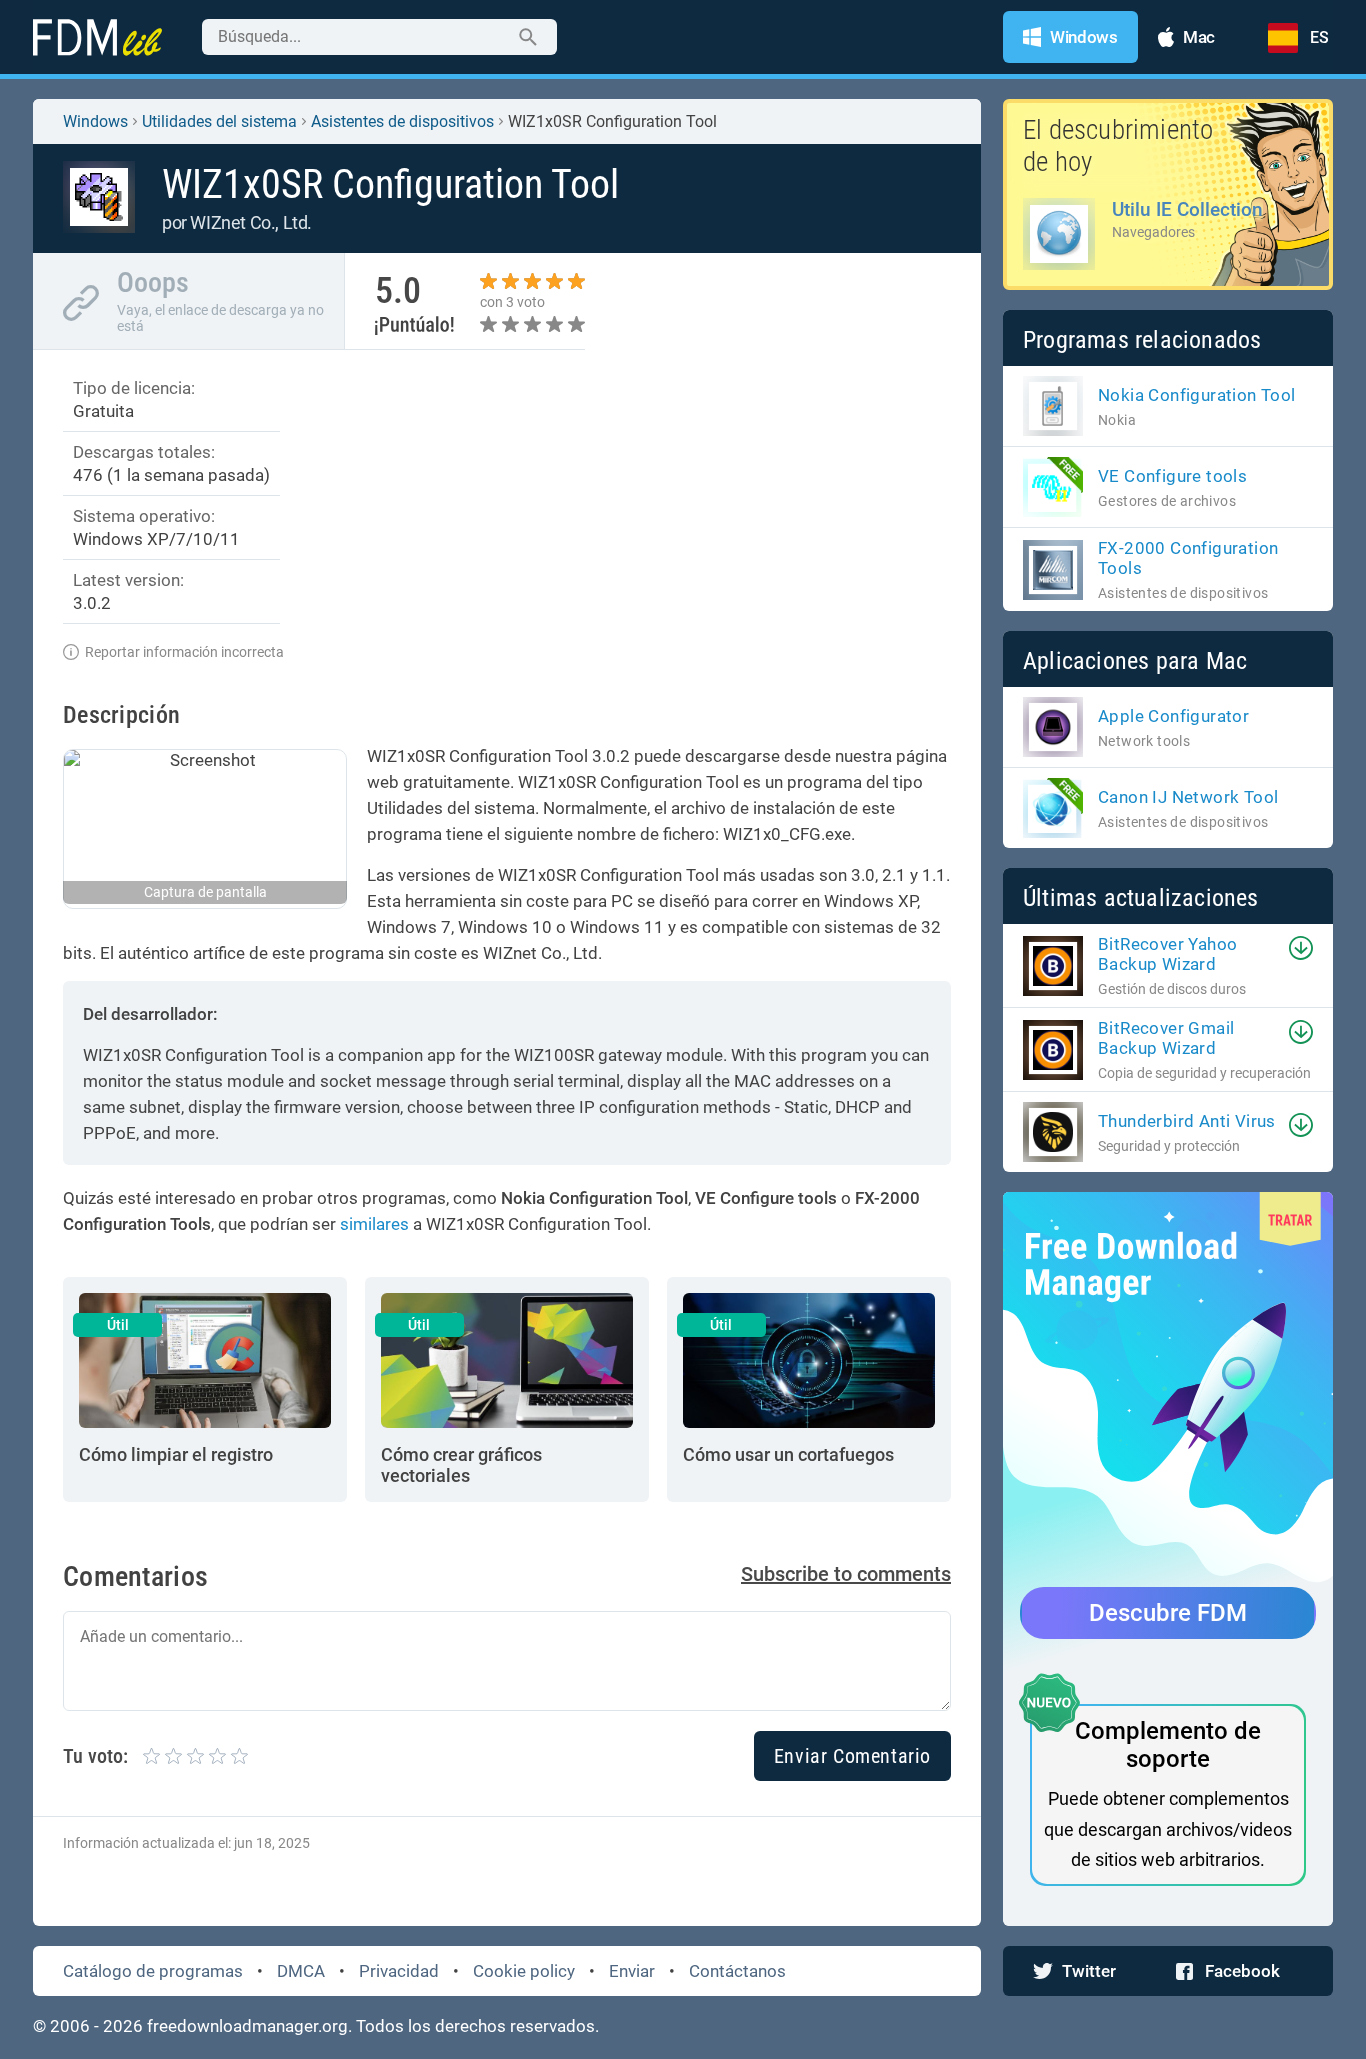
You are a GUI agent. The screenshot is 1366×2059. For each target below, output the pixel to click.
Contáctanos (737, 1971)
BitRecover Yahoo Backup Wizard (1167, 954)
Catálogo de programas (153, 1971)
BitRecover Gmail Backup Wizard (1166, 1038)
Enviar (632, 1971)
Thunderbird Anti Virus (1187, 1121)
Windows (95, 121)
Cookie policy (524, 1971)
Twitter (1089, 1971)
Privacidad (399, 1971)
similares (374, 1224)
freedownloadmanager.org (247, 2026)
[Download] (1301, 948)
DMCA (301, 1971)
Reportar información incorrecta (184, 652)
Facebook (1242, 1971)
